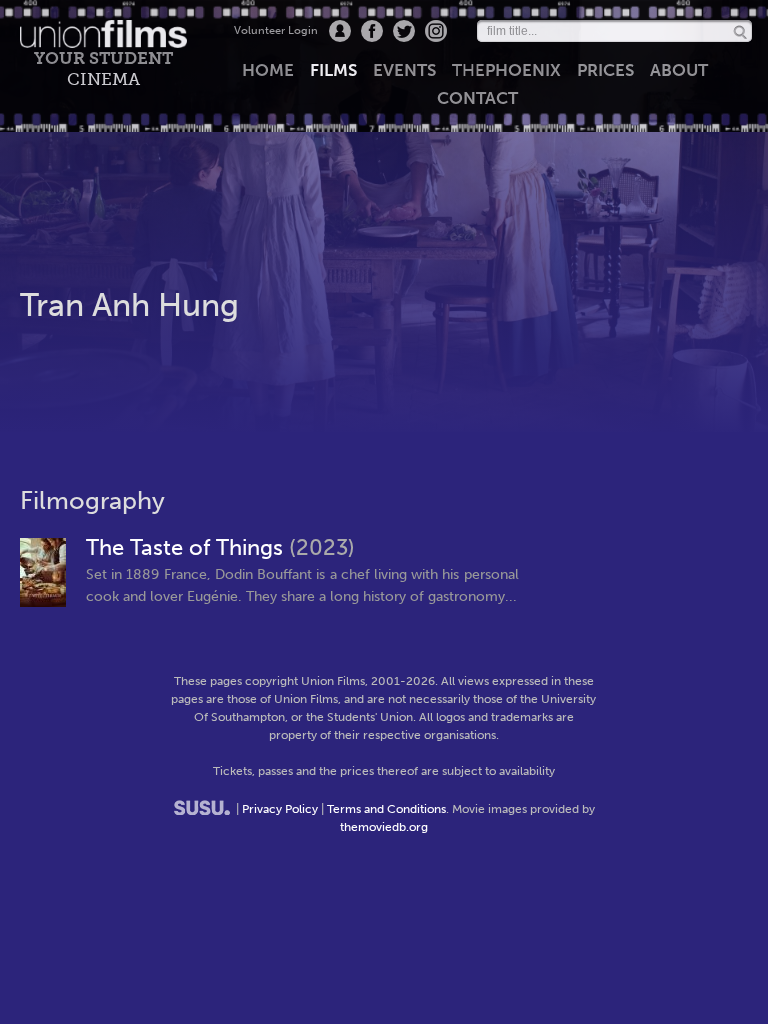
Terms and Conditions (386, 809)
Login (340, 31)
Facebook (372, 31)
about (679, 70)
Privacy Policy (280, 809)
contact (477, 98)
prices (605, 70)
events (404, 70)
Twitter (404, 31)
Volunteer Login (276, 30)
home (268, 70)
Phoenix (506, 70)
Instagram (436, 31)
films (333, 70)
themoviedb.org (384, 827)
